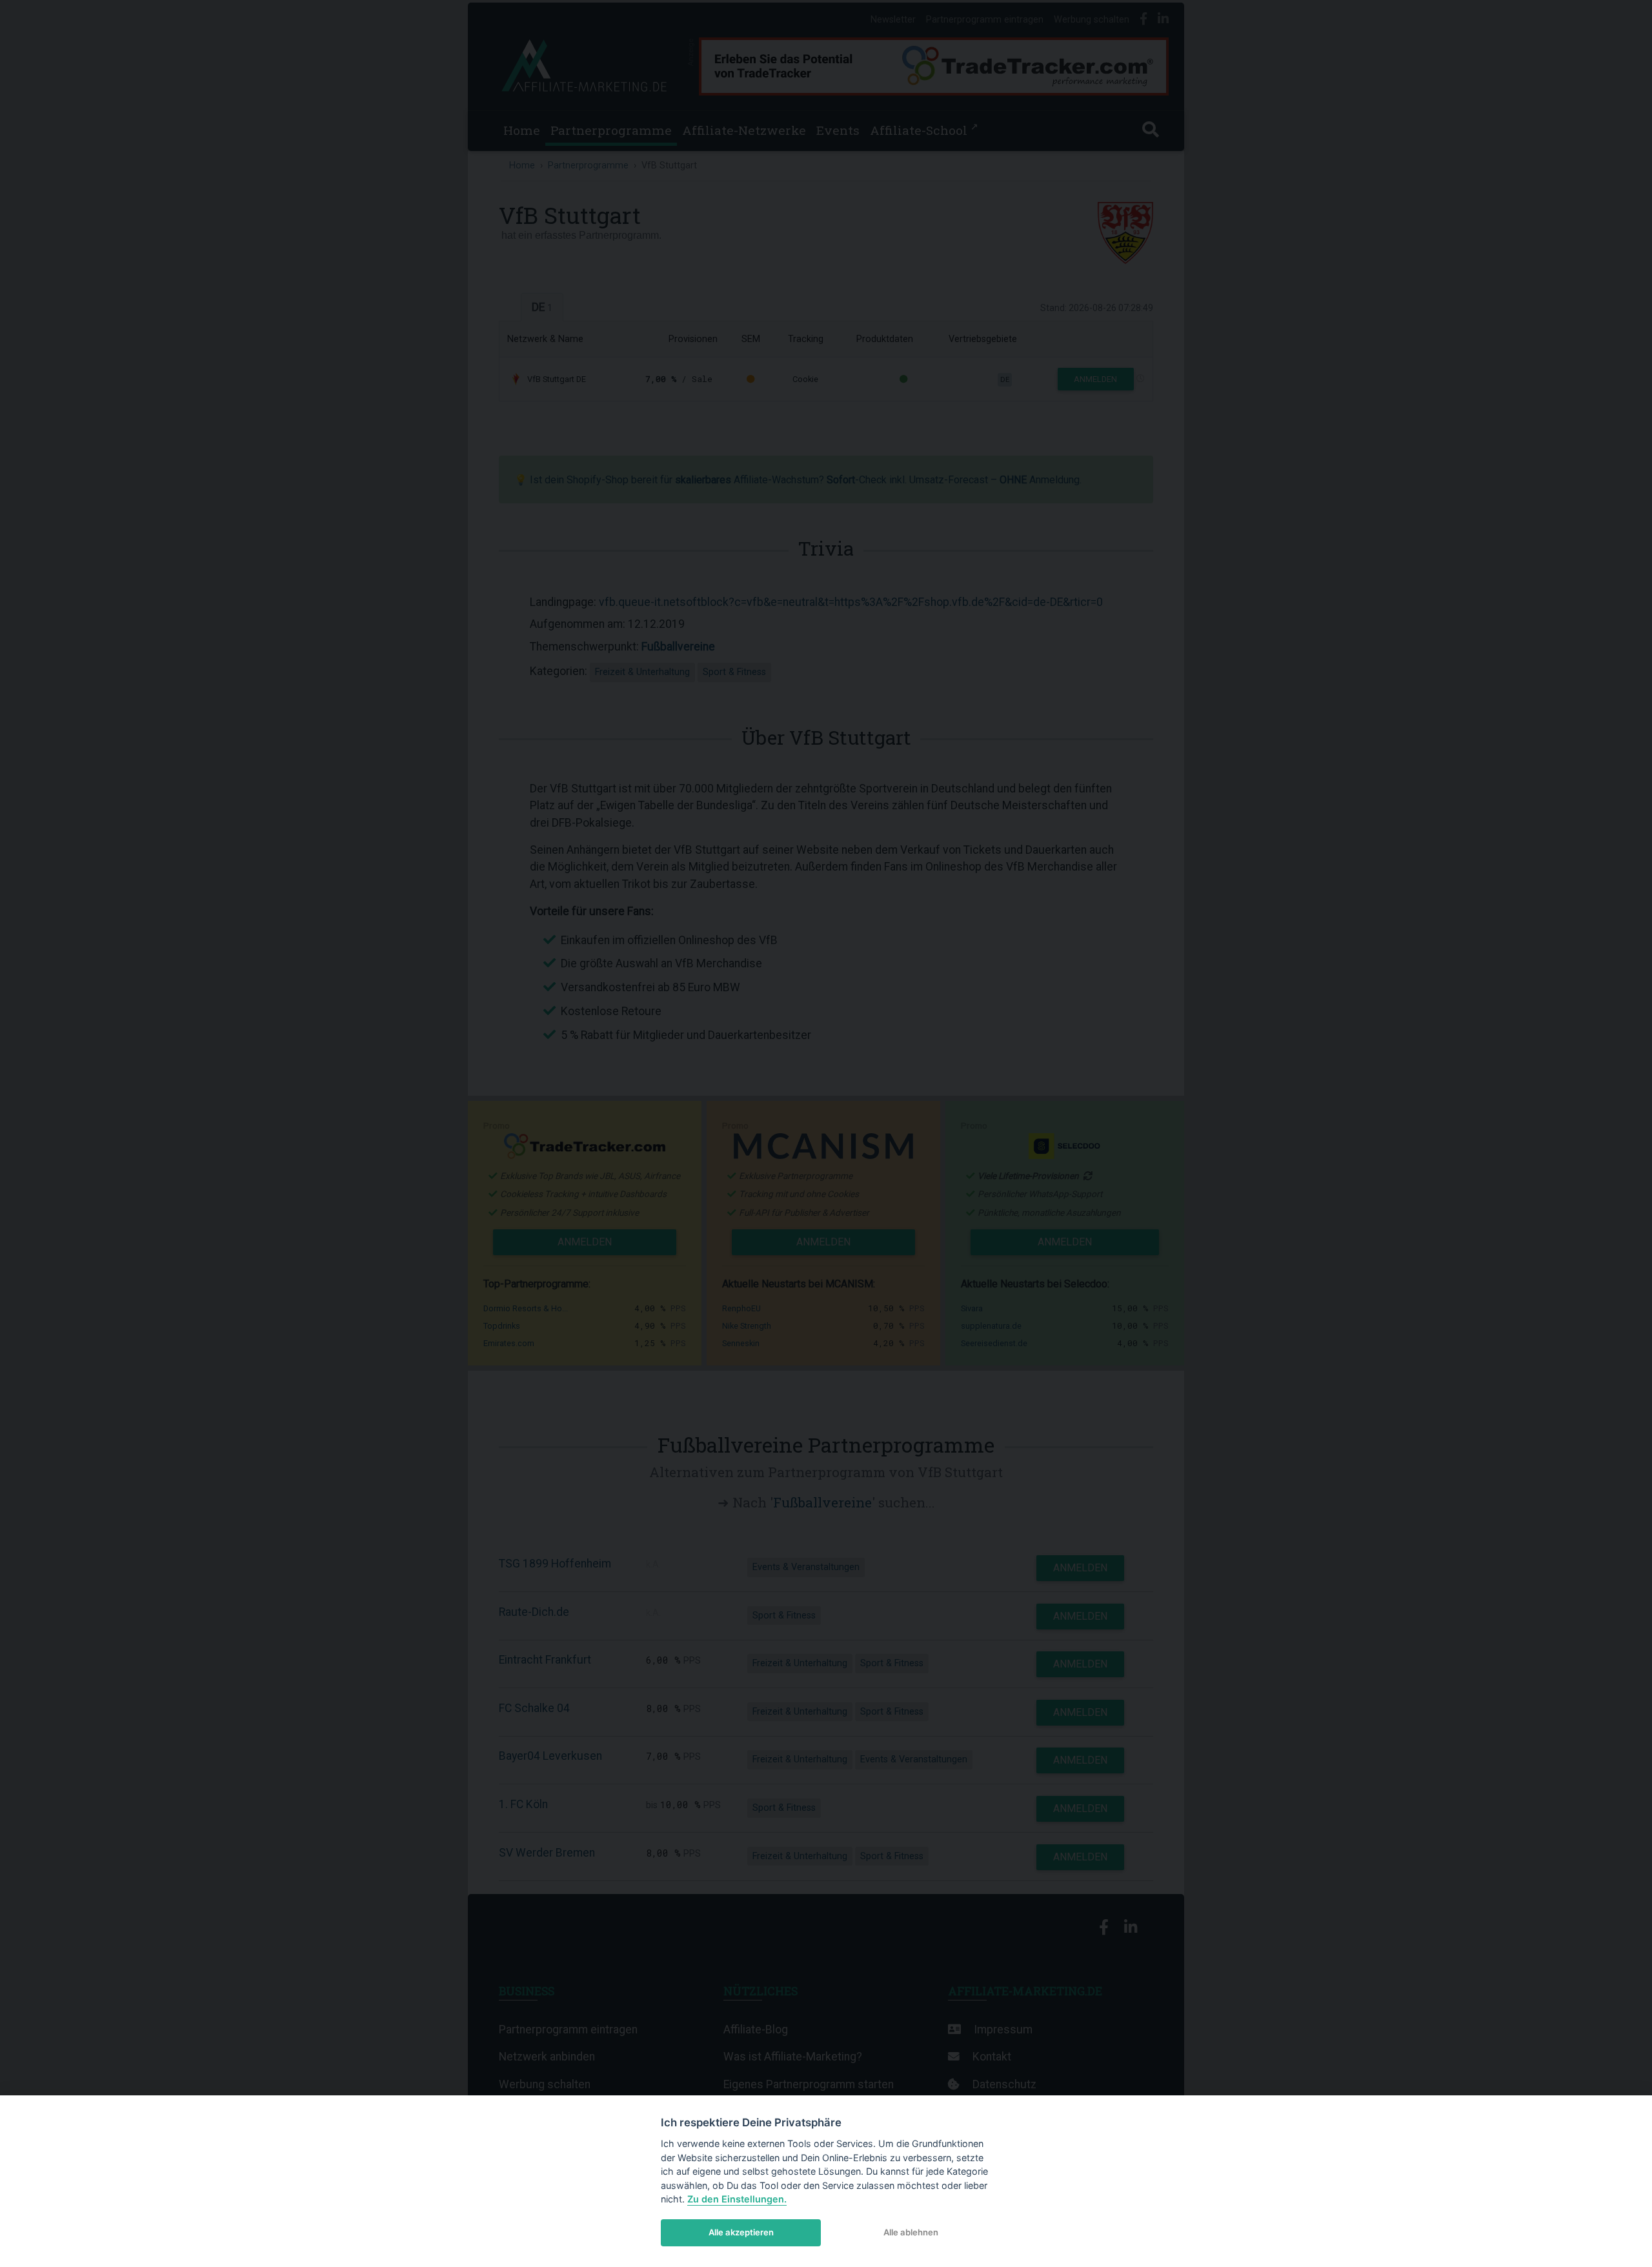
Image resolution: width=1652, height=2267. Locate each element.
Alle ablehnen (911, 2232)
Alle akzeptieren (741, 2232)
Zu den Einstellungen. (737, 2199)
